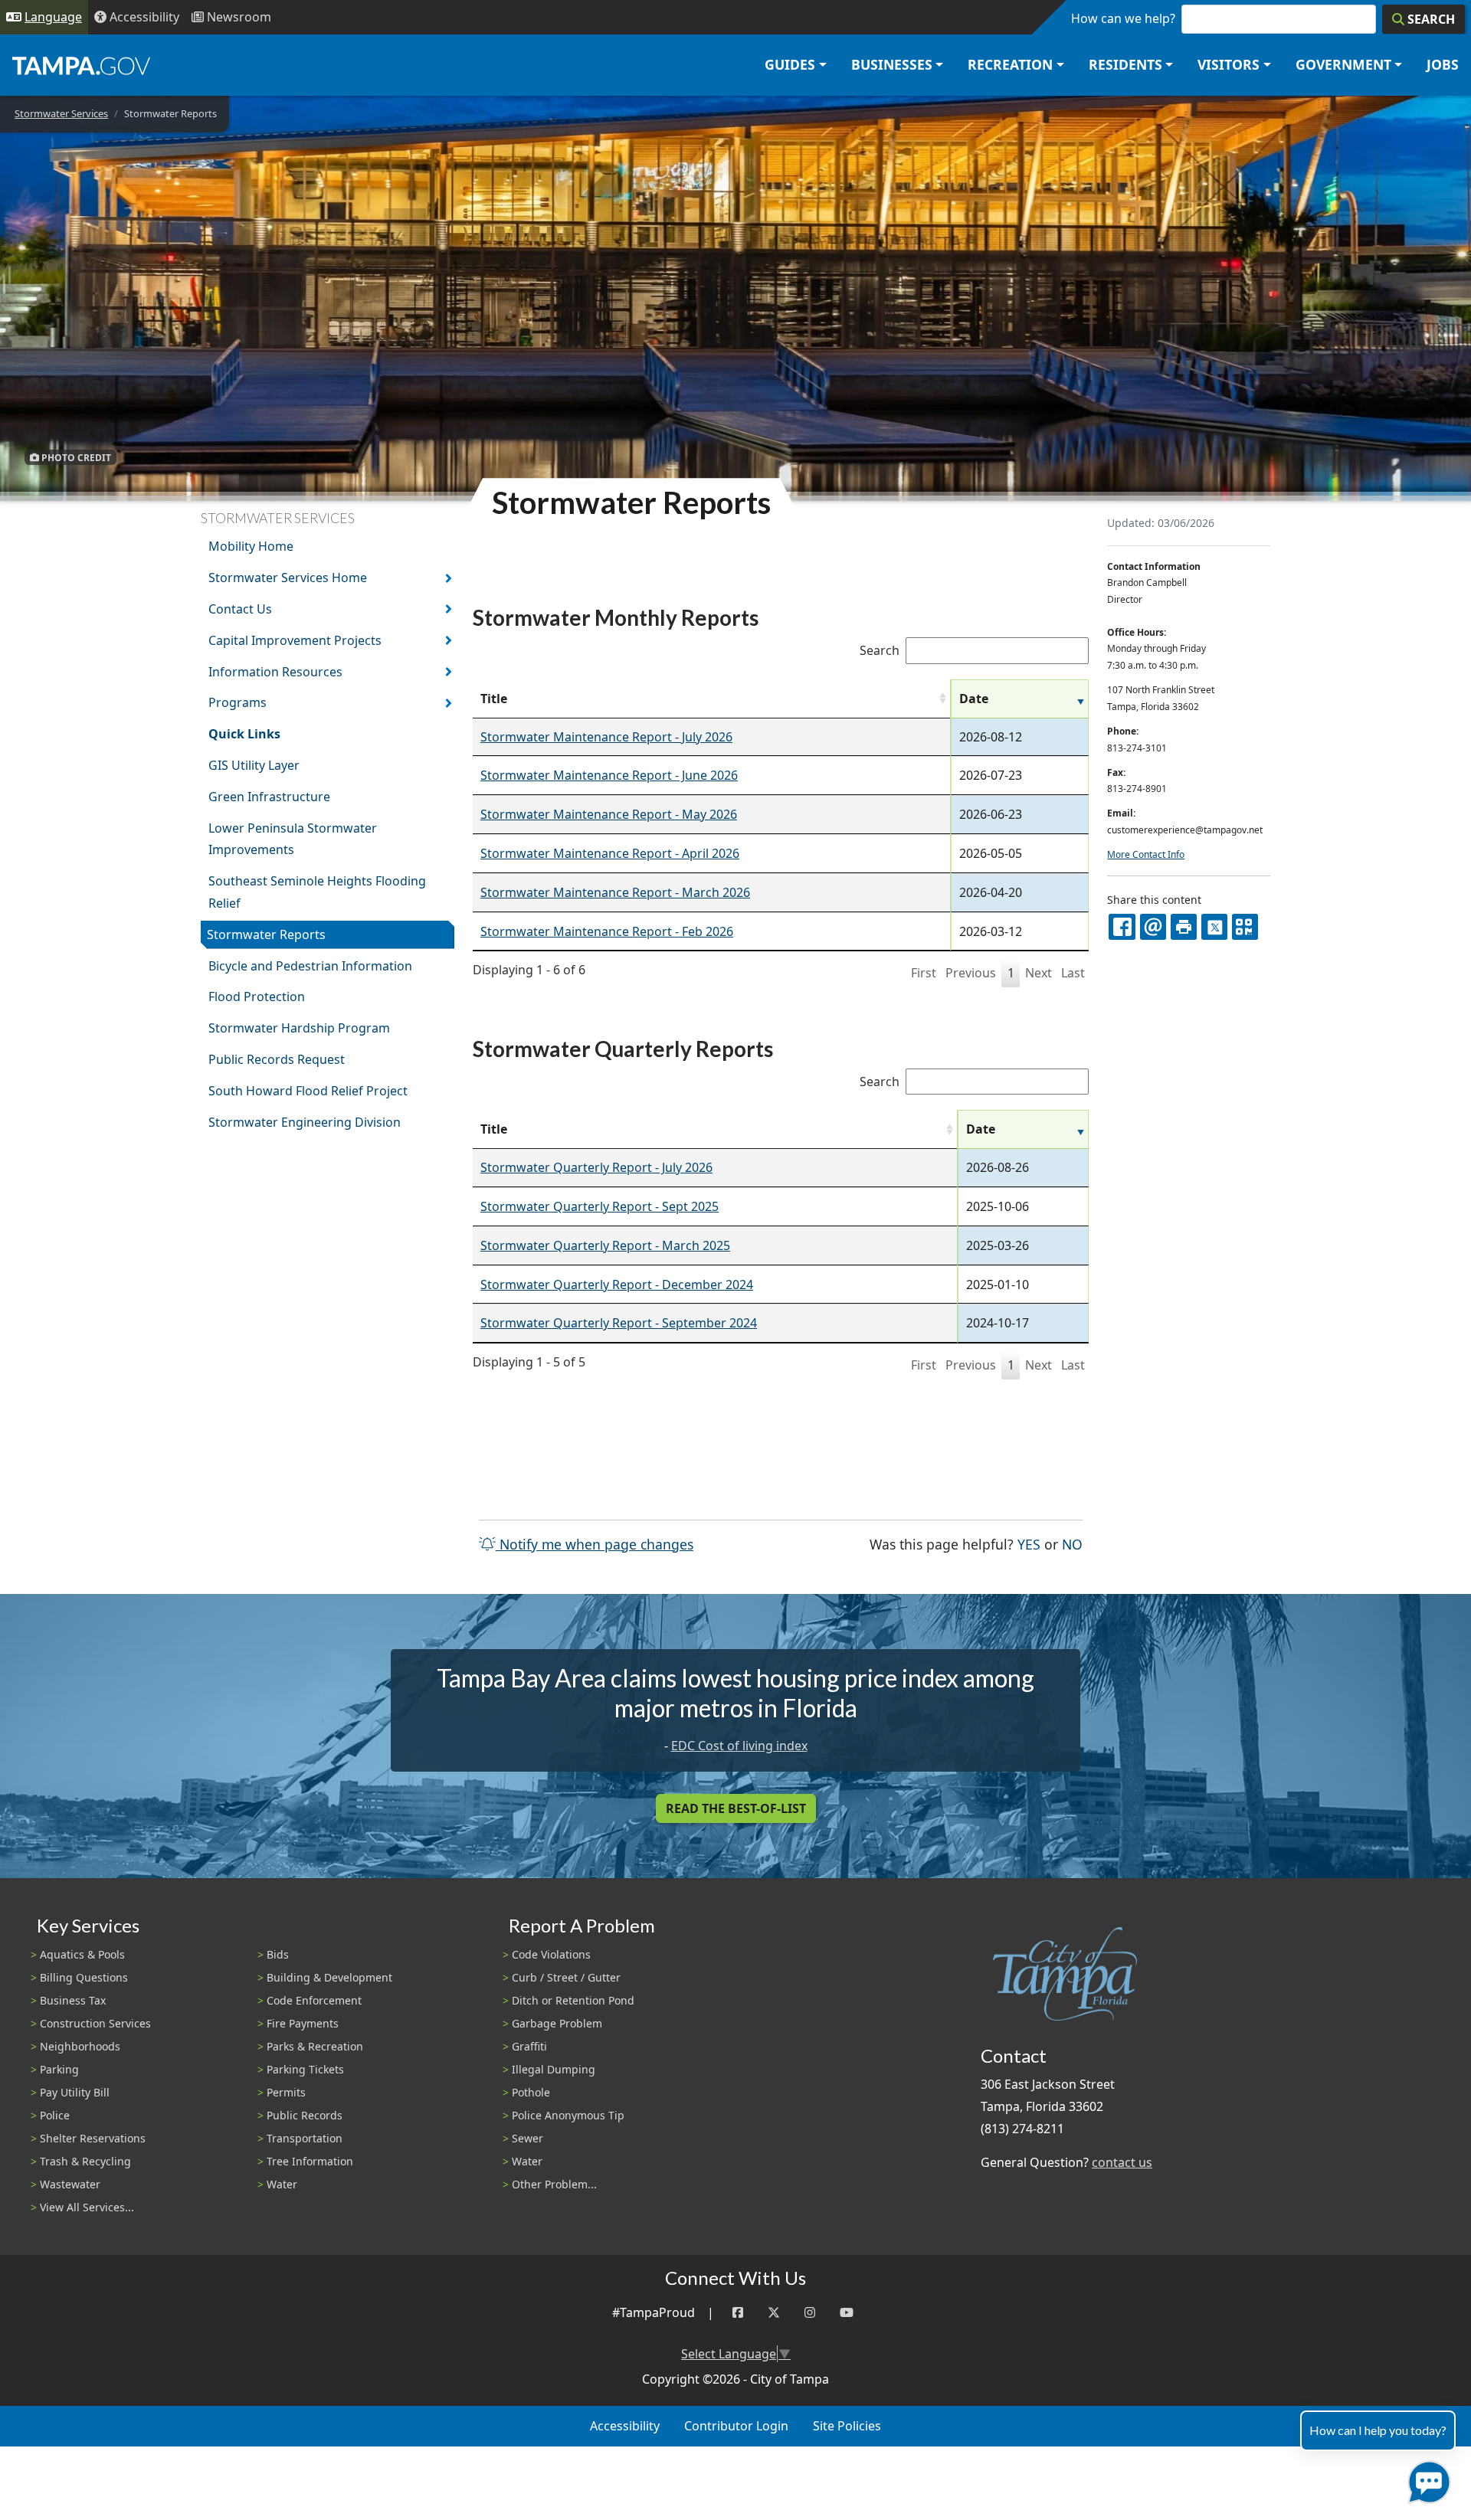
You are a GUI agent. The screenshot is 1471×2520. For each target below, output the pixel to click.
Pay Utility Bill (75, 2092)
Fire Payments (303, 2023)
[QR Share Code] (1245, 927)
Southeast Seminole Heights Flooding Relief (317, 892)
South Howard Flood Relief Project (308, 1091)
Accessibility (625, 2426)
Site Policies (847, 2426)
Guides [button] (790, 64)
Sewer (527, 2138)
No (1072, 1544)
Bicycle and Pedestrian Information (310, 966)
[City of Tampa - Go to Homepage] (81, 65)
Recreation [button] (1010, 64)
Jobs (1443, 64)
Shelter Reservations (93, 2138)
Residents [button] (1125, 64)
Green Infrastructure (269, 797)
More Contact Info (1146, 854)
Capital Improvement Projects (295, 640)
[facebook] (1122, 927)
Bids (278, 1954)
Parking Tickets (305, 2069)
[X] (1214, 927)
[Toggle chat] (1426, 2479)
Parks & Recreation (315, 2046)
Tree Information (310, 2161)
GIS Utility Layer (254, 765)
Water (282, 2184)
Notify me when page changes (595, 1544)
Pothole (531, 2092)
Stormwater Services (61, 113)
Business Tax (73, 2000)
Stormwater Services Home (288, 578)
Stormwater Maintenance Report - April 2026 (610, 853)
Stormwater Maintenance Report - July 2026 (606, 737)
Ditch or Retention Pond (573, 2000)
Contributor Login (736, 2426)
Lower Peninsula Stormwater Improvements (293, 839)
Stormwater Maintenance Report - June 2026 (609, 775)
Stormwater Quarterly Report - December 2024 (617, 1285)
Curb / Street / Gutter (566, 1977)
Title (494, 699)
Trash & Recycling (85, 2161)
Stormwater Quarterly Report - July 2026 (596, 1167)
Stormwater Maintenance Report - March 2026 (615, 892)
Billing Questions (84, 1977)
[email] (1153, 927)
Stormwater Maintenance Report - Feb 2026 (607, 931)
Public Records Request (277, 1059)
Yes (1029, 1544)
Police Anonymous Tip (568, 2115)
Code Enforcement (314, 2000)
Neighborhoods (80, 2046)
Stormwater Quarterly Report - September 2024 (619, 1323)
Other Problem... (554, 2184)
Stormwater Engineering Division (305, 1122)
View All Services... (87, 2207)
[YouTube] (847, 2313)
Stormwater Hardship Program (299, 1028)
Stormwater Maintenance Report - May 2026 (609, 814)
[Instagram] (810, 2313)
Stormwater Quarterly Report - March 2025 (605, 1245)
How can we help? (1123, 18)
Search (880, 650)
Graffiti (529, 2046)
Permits (286, 2092)
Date (974, 699)
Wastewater (70, 2184)
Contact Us (240, 609)
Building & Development (329, 1977)
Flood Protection (257, 997)
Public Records (305, 2115)
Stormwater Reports (266, 934)
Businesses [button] (892, 64)
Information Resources (275, 672)
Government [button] (1343, 64)
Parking (59, 2069)
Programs (238, 702)
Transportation (305, 2138)
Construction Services (95, 2023)
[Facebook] (738, 2313)
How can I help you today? (1378, 2430)
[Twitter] (774, 2313)
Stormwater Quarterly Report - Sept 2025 (600, 1206)
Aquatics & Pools (82, 1954)
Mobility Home (251, 546)
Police (55, 2115)
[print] (1184, 927)
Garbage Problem (557, 2023)
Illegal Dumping (554, 2069)
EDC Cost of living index (739, 1746)
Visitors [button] (1229, 64)
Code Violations (551, 1954)
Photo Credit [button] (75, 457)
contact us (1122, 2162)
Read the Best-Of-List (736, 1808)
